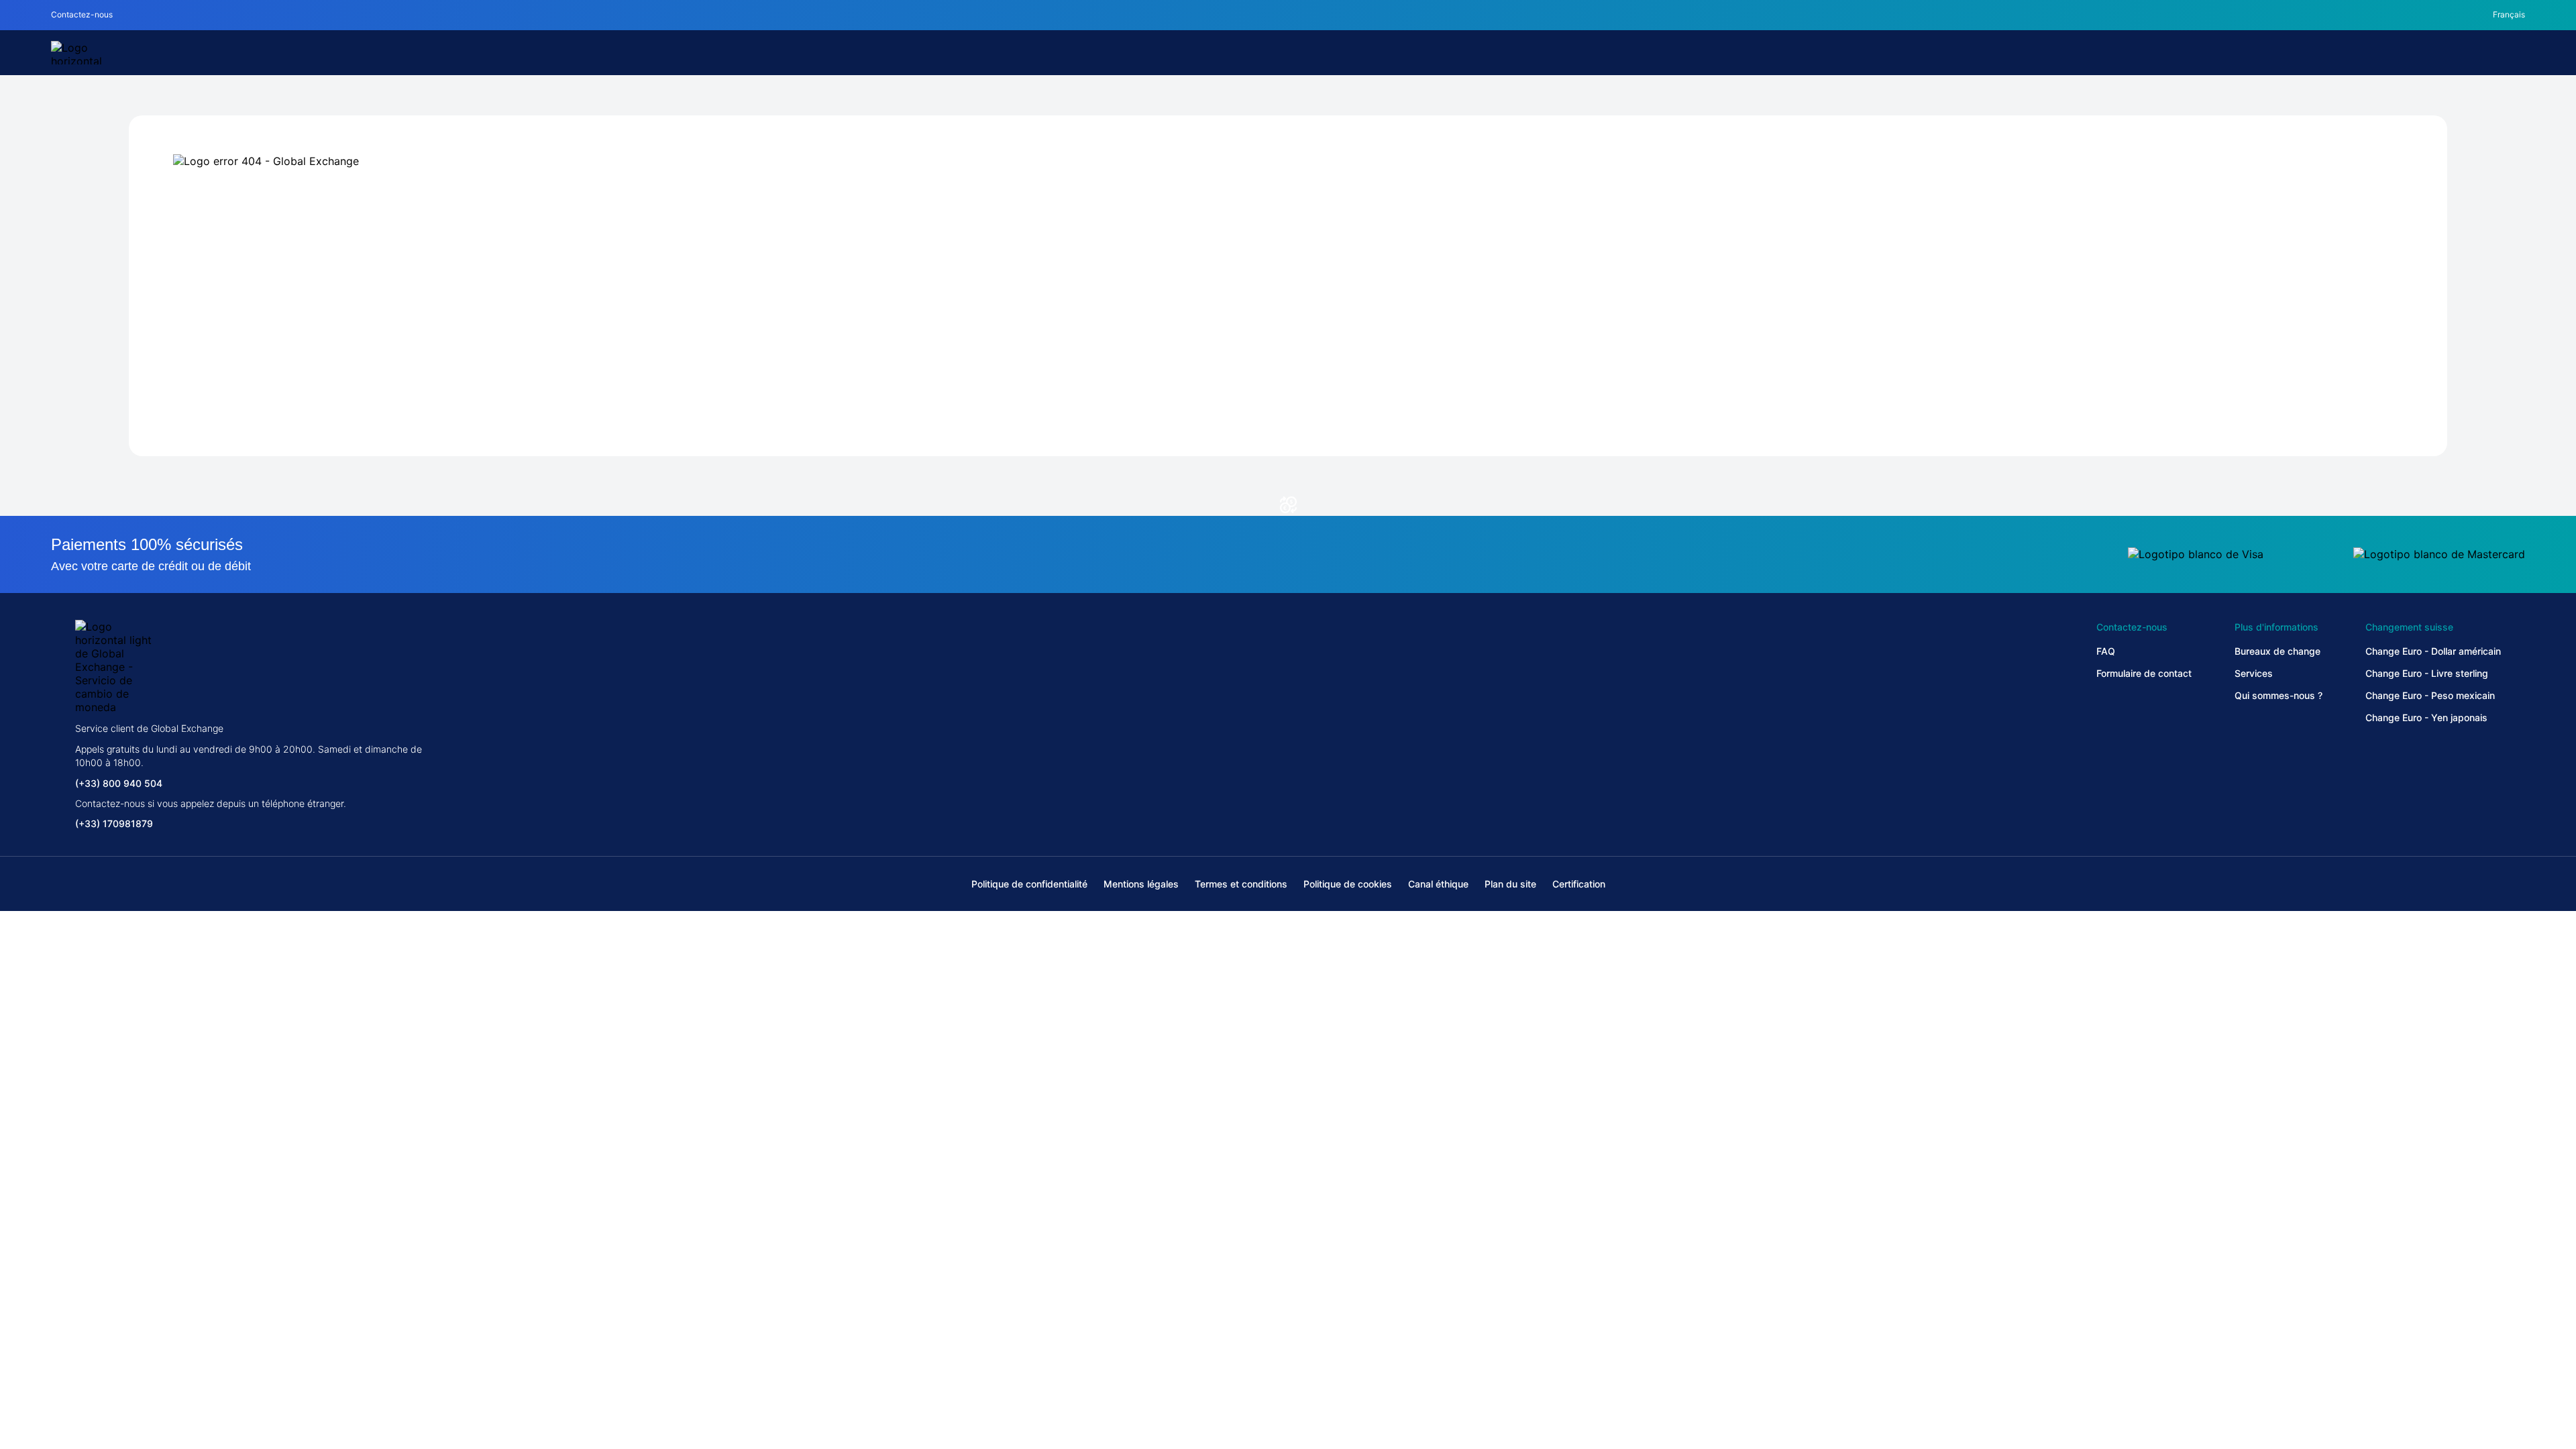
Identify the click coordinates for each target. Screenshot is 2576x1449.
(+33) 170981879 (114, 823)
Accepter (1864, 1377)
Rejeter (1288, 1377)
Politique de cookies (672, 1342)
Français (2509, 14)
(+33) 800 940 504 (119, 783)
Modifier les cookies (712, 1377)
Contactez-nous (82, 14)
